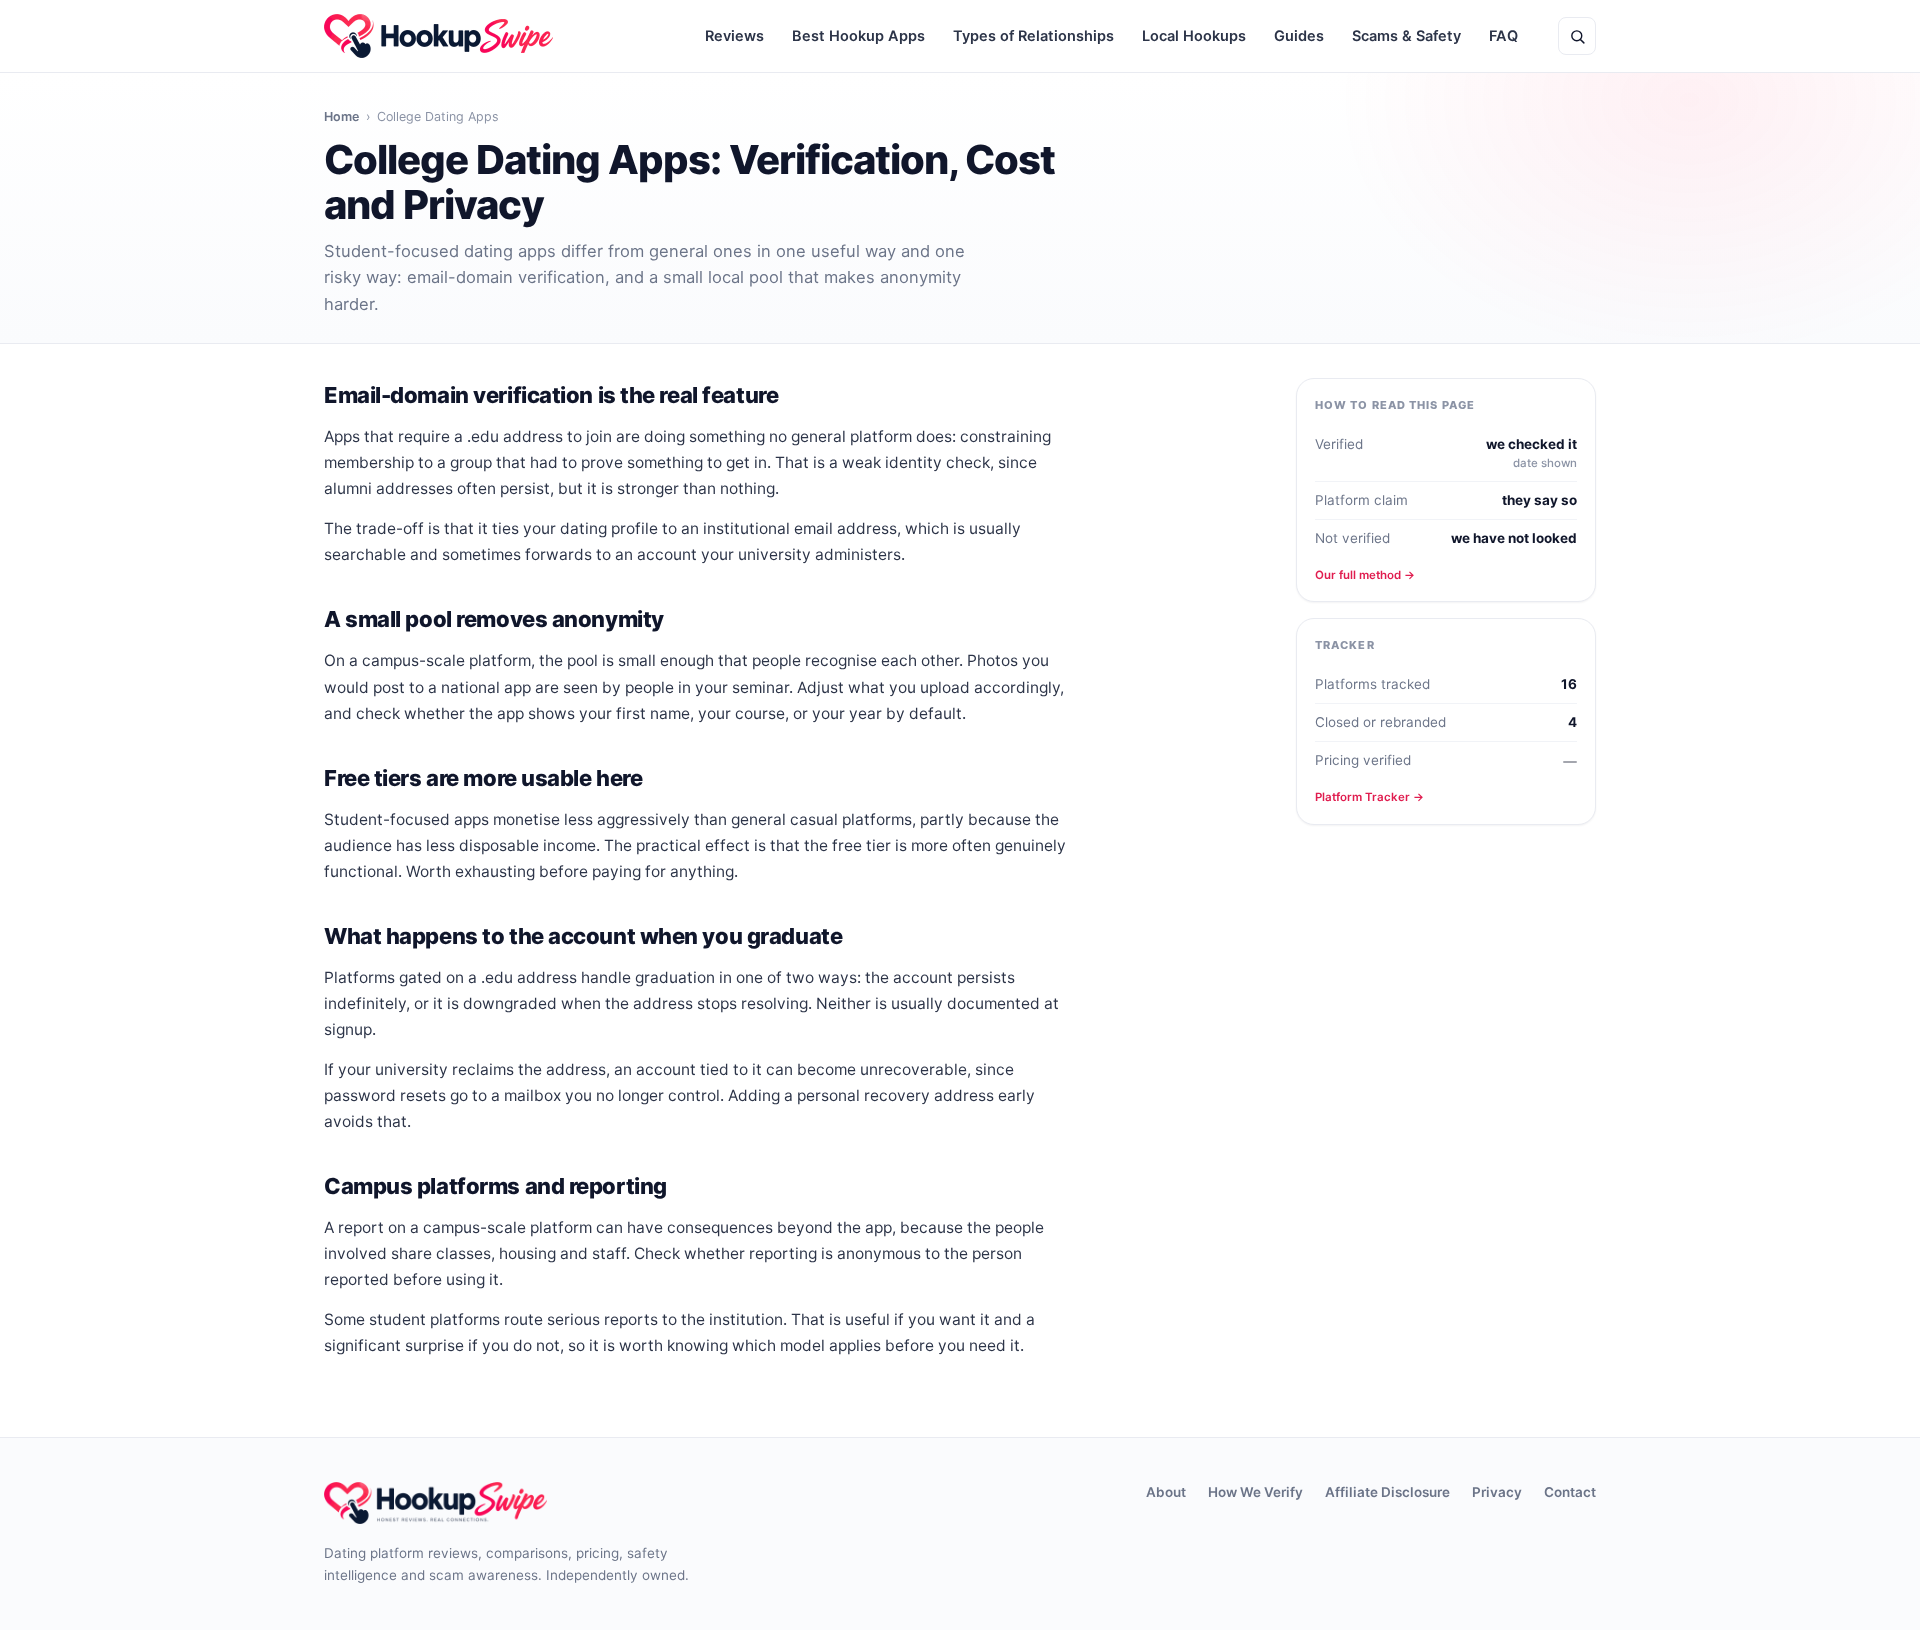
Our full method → (1365, 575)
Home (341, 116)
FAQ (1503, 36)
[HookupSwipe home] (438, 36)
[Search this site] (1577, 36)
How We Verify (1255, 1492)
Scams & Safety (1406, 36)
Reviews (734, 36)
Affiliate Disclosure (1387, 1492)
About (1166, 1492)
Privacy (1497, 1492)
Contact (1570, 1492)
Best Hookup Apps (858, 36)
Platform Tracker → (1369, 797)
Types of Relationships (1033, 36)
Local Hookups (1194, 36)
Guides (1299, 36)
